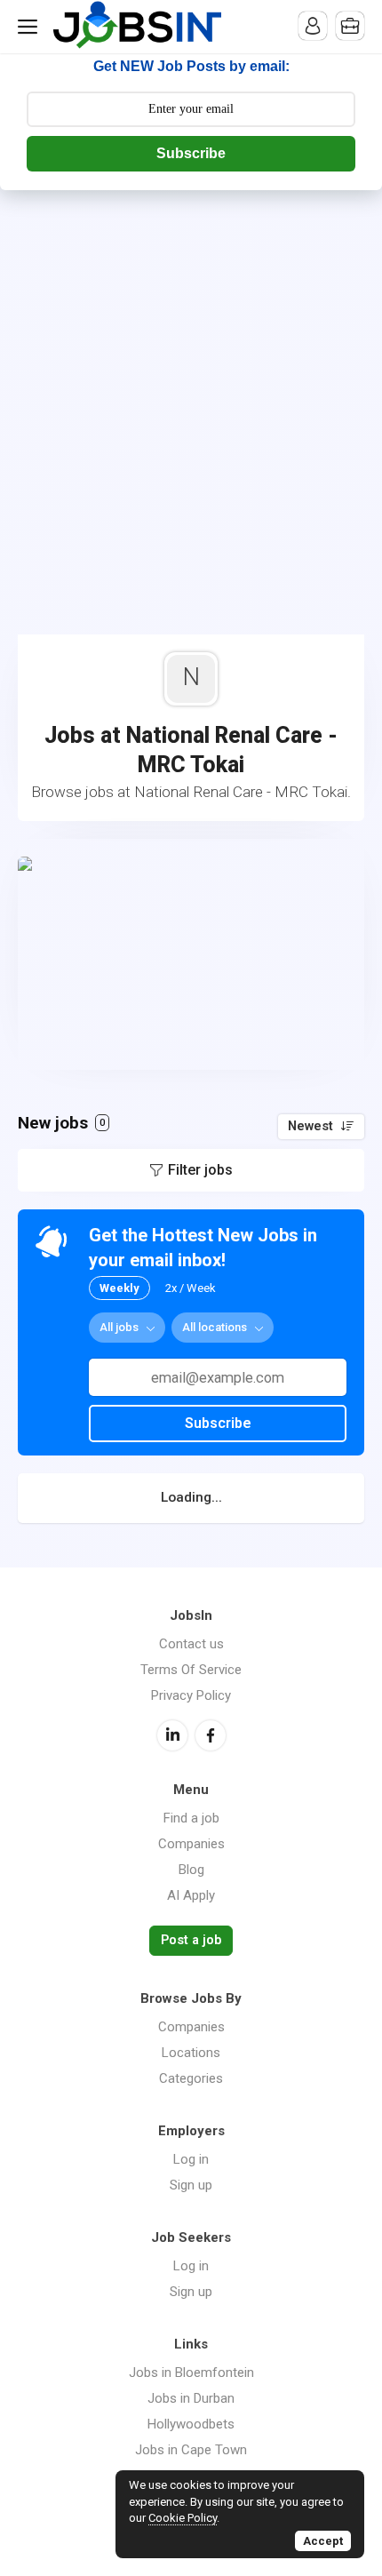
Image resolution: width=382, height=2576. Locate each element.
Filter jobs (200, 1170)
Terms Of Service (191, 1670)
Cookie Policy (183, 2518)
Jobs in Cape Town (191, 2450)
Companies (191, 1844)
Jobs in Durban (191, 2398)
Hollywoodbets (191, 2424)
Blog (191, 1870)
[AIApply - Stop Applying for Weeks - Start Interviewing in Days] (191, 954)
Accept (323, 2541)
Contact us (191, 1644)
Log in (191, 2159)
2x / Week (191, 1288)
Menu (31, 27)
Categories (191, 2078)
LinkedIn (172, 1735)
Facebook (211, 1735)
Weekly (119, 1288)
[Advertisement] (191, 390)
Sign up (191, 2185)
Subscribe (191, 153)
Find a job (191, 1818)
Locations (191, 2053)
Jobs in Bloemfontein (191, 2373)
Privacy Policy (191, 1695)
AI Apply (191, 1895)
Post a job (191, 1940)
